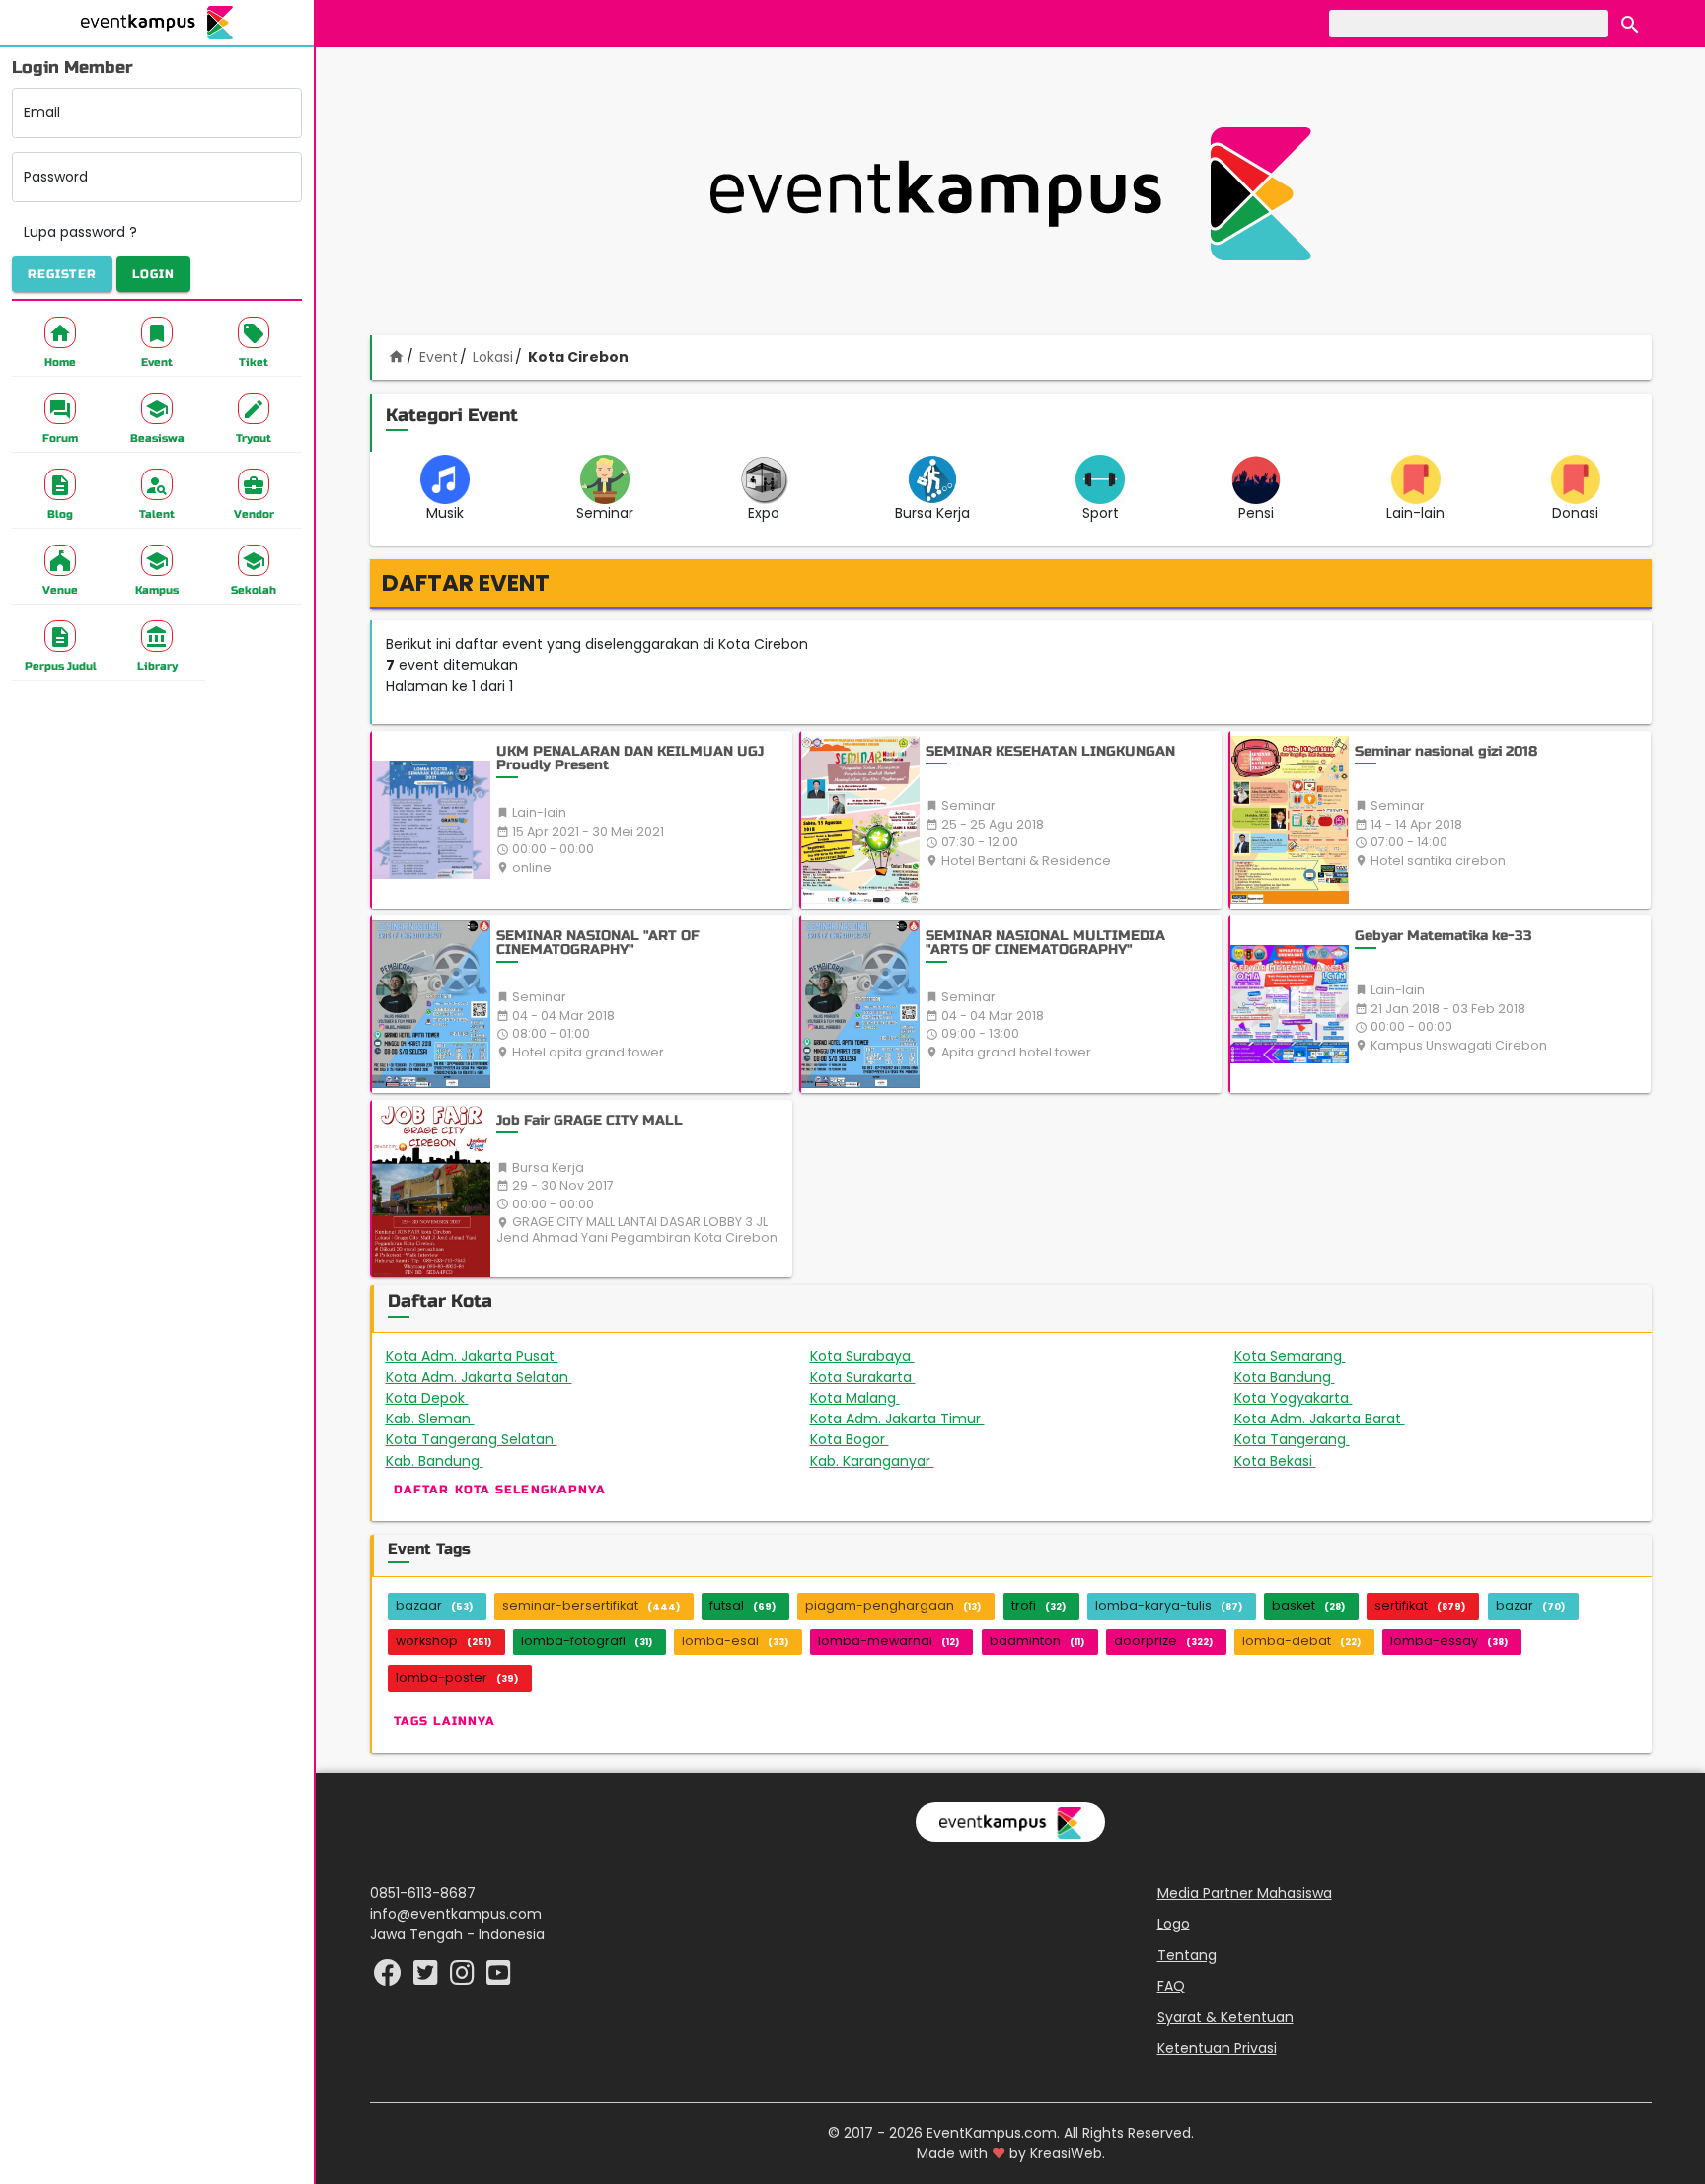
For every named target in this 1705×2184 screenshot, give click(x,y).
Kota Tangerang (1302, 1439)
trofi (1038, 1605)
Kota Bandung (1297, 1377)
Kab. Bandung (445, 1461)
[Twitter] (428, 1978)
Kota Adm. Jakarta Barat (1333, 1419)
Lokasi (493, 357)
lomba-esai (735, 1641)
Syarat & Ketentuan (1225, 2017)
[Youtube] (499, 1978)
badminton (1037, 1641)
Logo (1174, 1924)
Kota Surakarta (877, 1377)
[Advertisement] (1010, 193)
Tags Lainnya (445, 1721)
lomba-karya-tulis (1169, 1605)
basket (1308, 1605)
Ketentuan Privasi (1217, 2048)
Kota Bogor (860, 1439)
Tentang (1187, 1955)
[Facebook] (390, 1978)
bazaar (434, 1605)
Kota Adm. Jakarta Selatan (492, 1377)
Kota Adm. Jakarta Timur (911, 1419)
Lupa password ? (80, 232)
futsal (742, 1605)
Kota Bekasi (1286, 1461)
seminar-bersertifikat (591, 1605)
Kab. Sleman (442, 1419)
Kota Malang (868, 1398)
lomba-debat (1301, 1641)
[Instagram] (464, 1978)
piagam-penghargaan (893, 1605)
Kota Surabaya (877, 1356)
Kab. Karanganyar (883, 1461)
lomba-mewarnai (889, 1641)
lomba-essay (1449, 1641)
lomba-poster (457, 1677)
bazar (1530, 1605)
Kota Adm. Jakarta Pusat (486, 1356)
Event (439, 357)
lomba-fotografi (587, 1641)
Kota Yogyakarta (1306, 1398)
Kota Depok (440, 1398)
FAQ (1171, 1986)
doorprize (1163, 1641)
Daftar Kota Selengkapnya (500, 1490)
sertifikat (1420, 1605)
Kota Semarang (1304, 1356)
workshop (444, 1641)
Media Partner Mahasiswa (1245, 1893)
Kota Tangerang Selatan (482, 1439)
